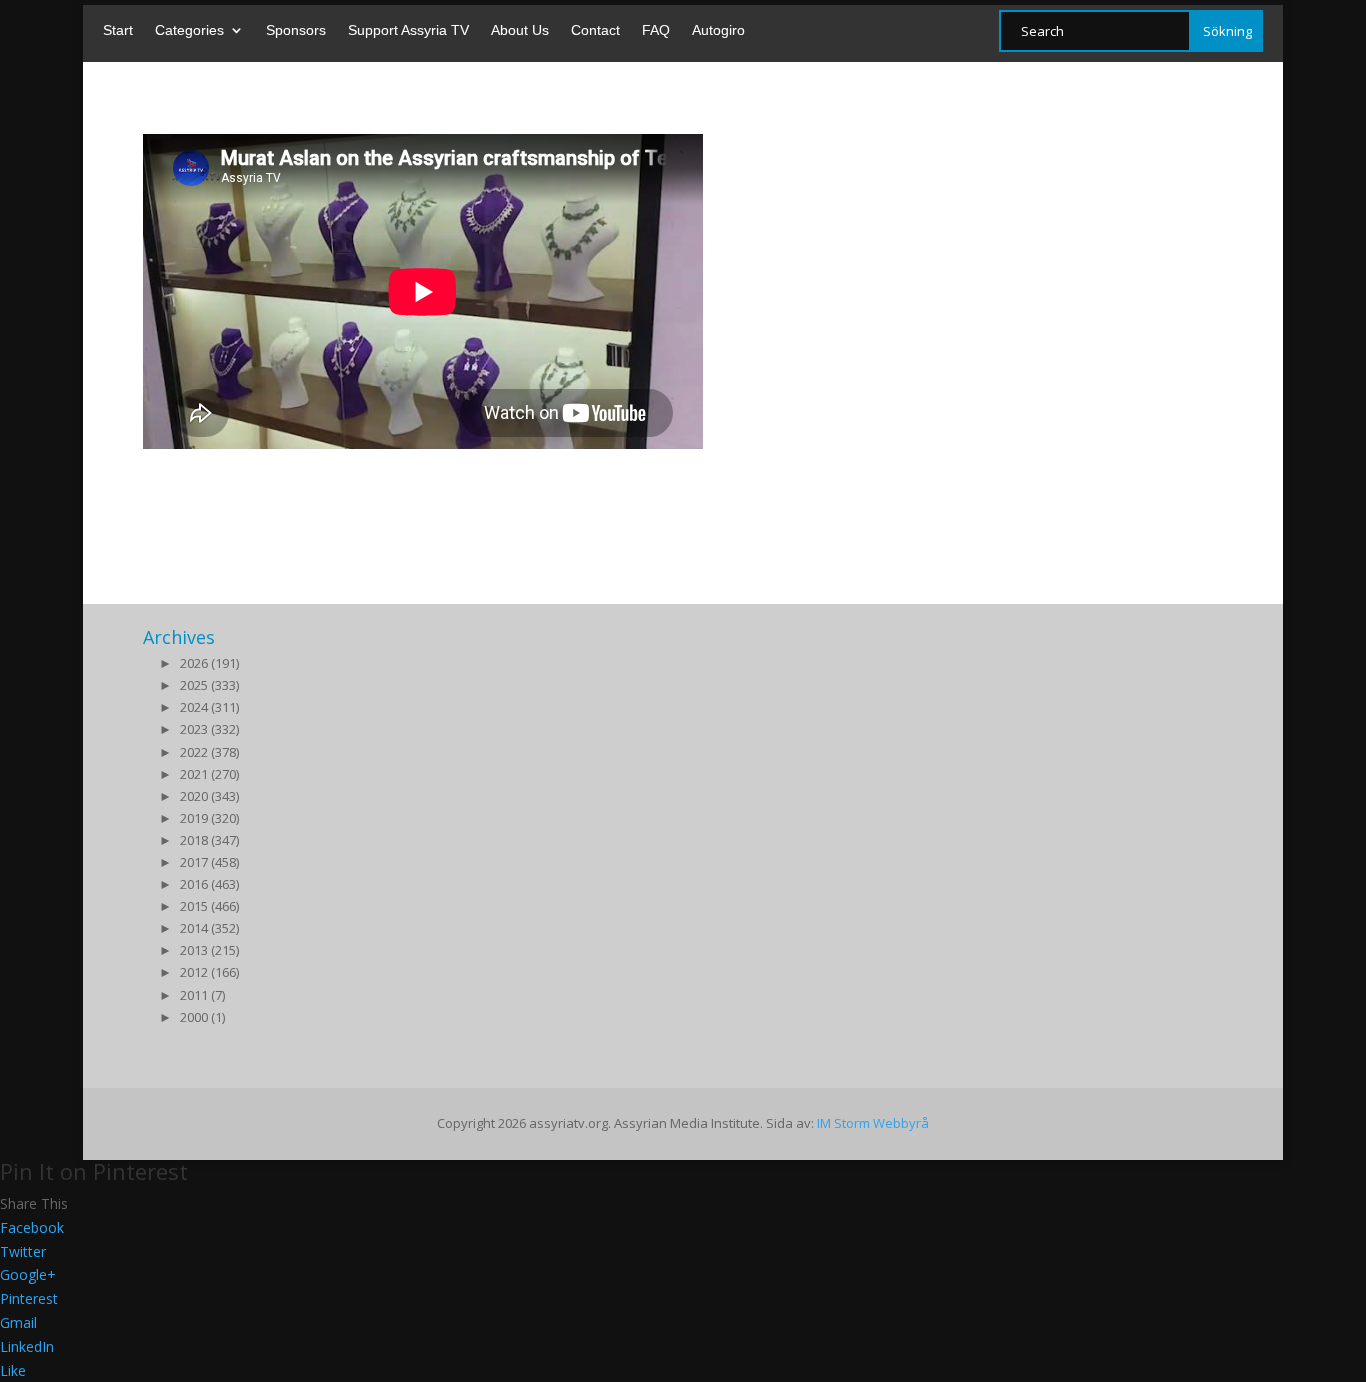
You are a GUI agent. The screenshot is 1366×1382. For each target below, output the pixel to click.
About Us (520, 30)
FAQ (656, 30)
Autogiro (718, 30)
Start (118, 30)
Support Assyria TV (408, 30)
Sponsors (296, 30)
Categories (189, 30)
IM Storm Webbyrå (873, 1123)
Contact (595, 30)
